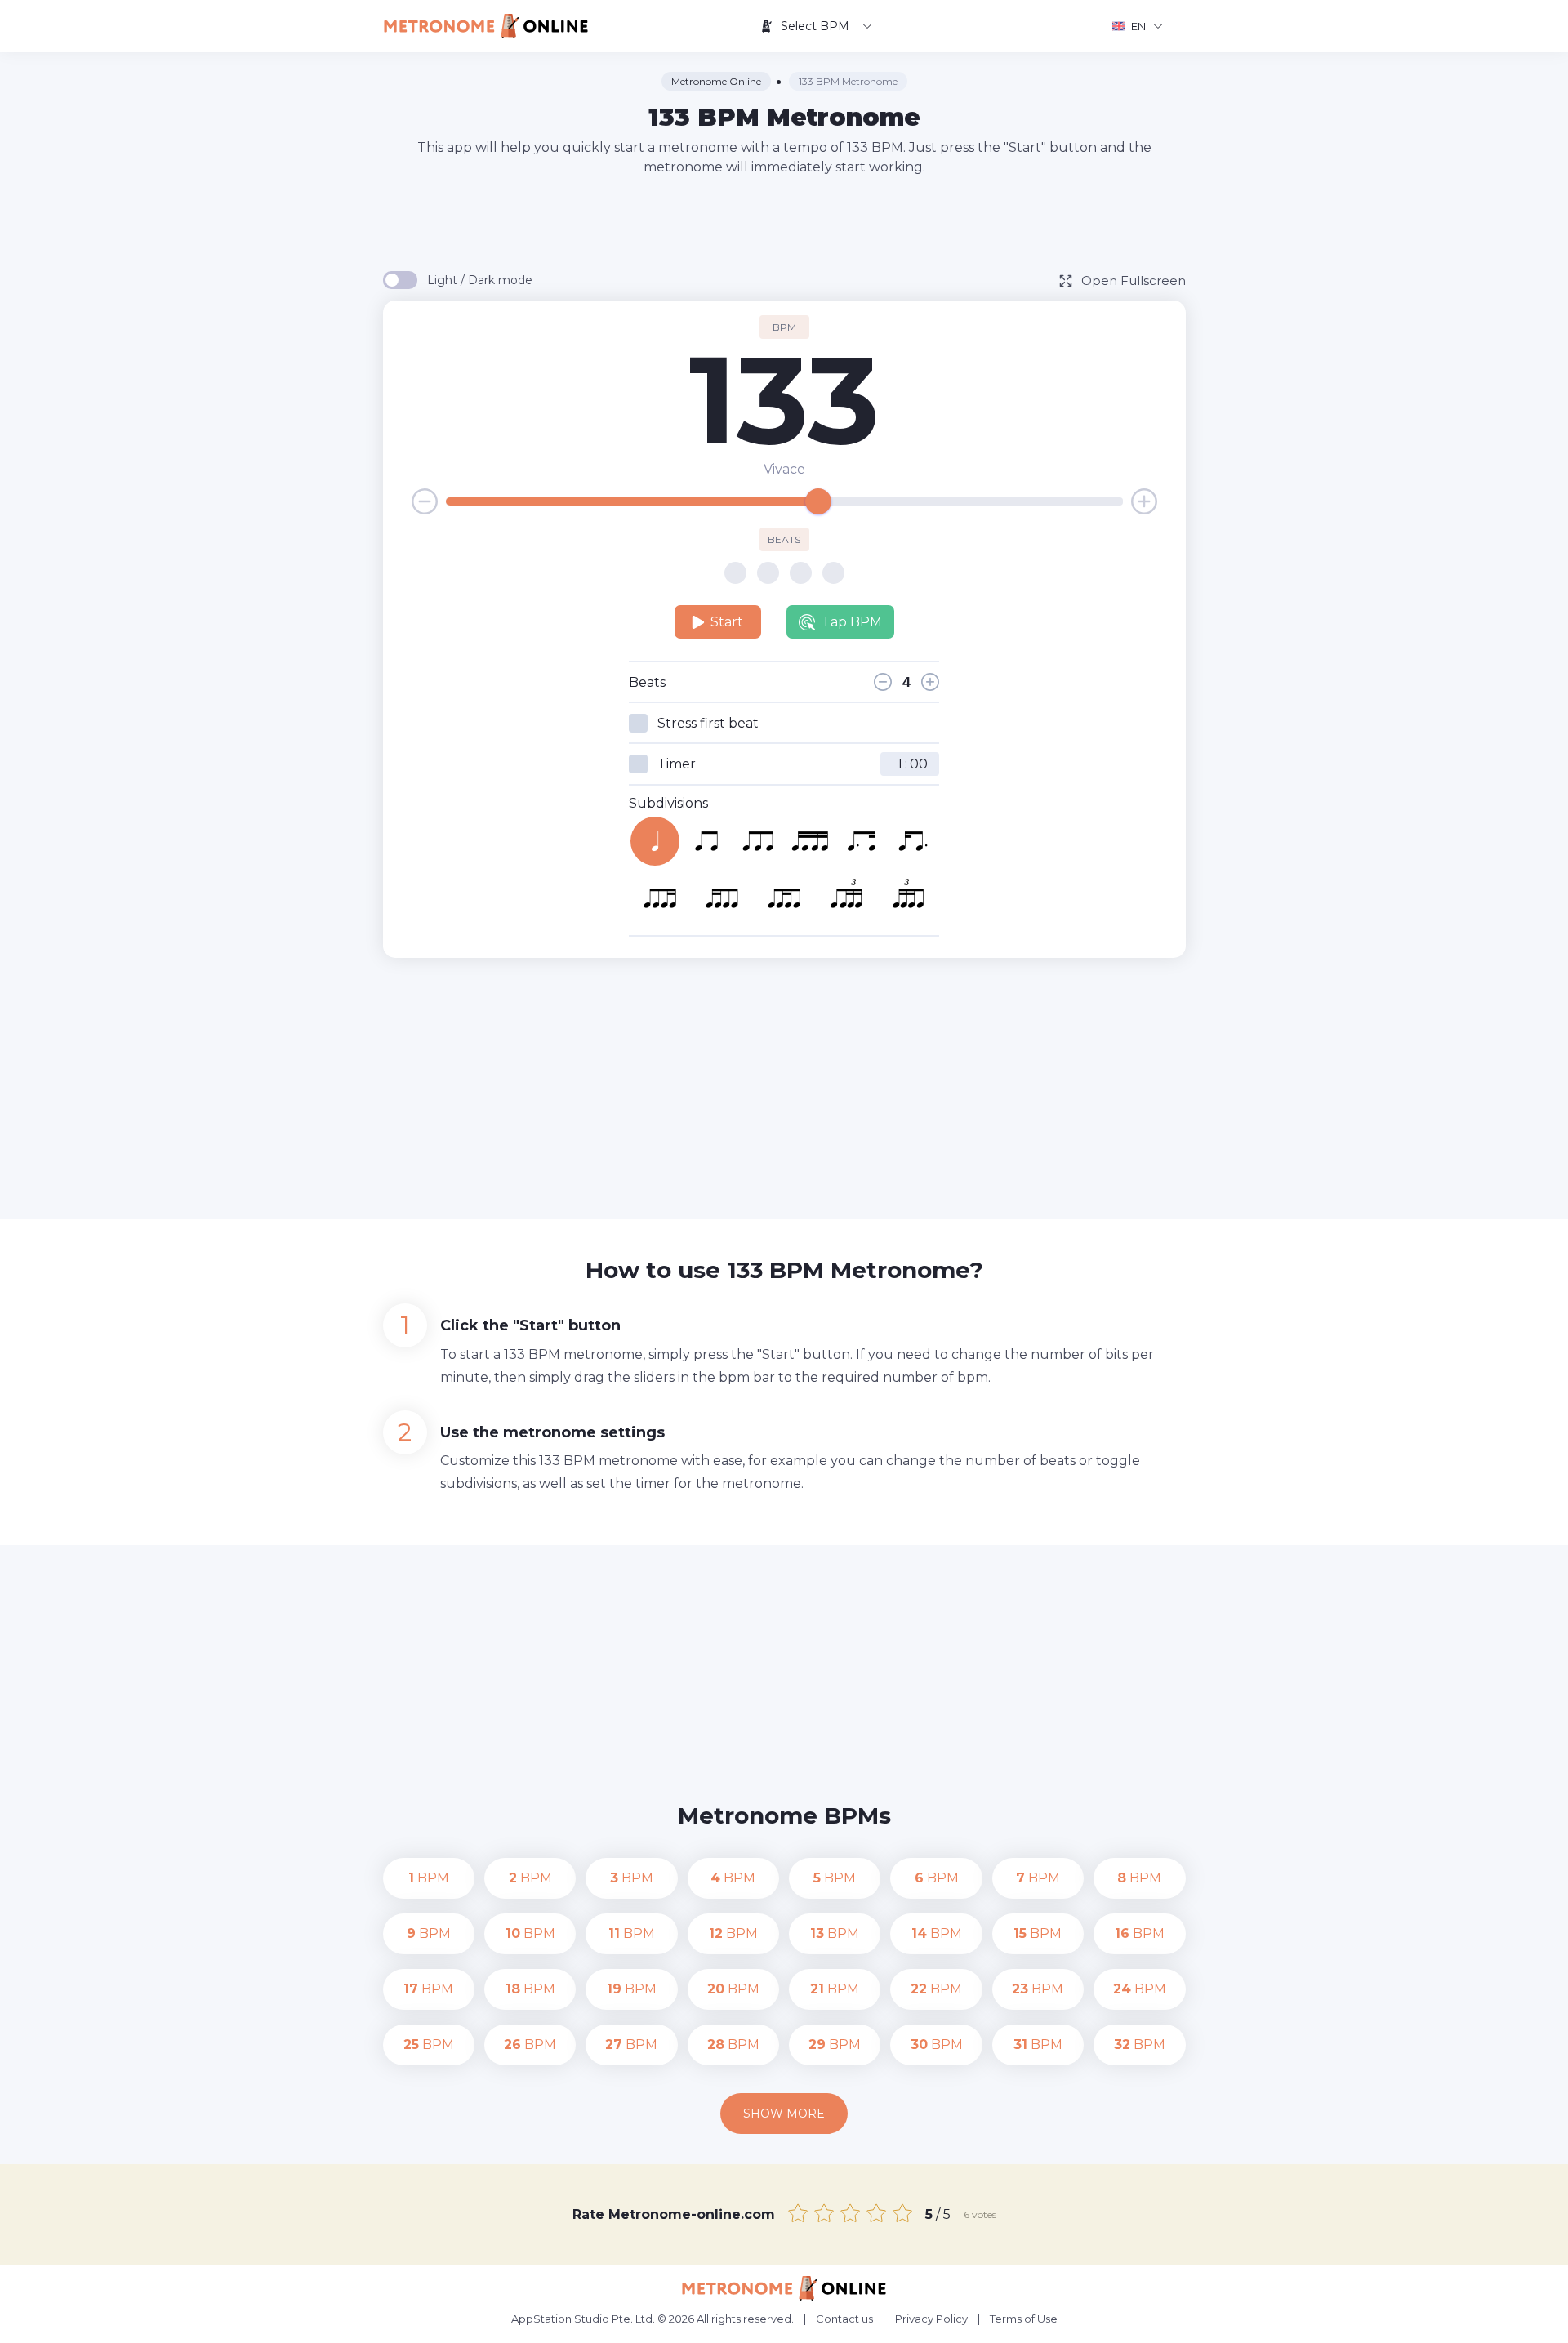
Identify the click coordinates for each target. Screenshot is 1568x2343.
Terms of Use (1024, 2319)
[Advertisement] (784, 222)
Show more (784, 2114)
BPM (429, 1878)
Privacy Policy (931, 2319)
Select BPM (815, 26)
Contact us (844, 2319)
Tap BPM (852, 622)
